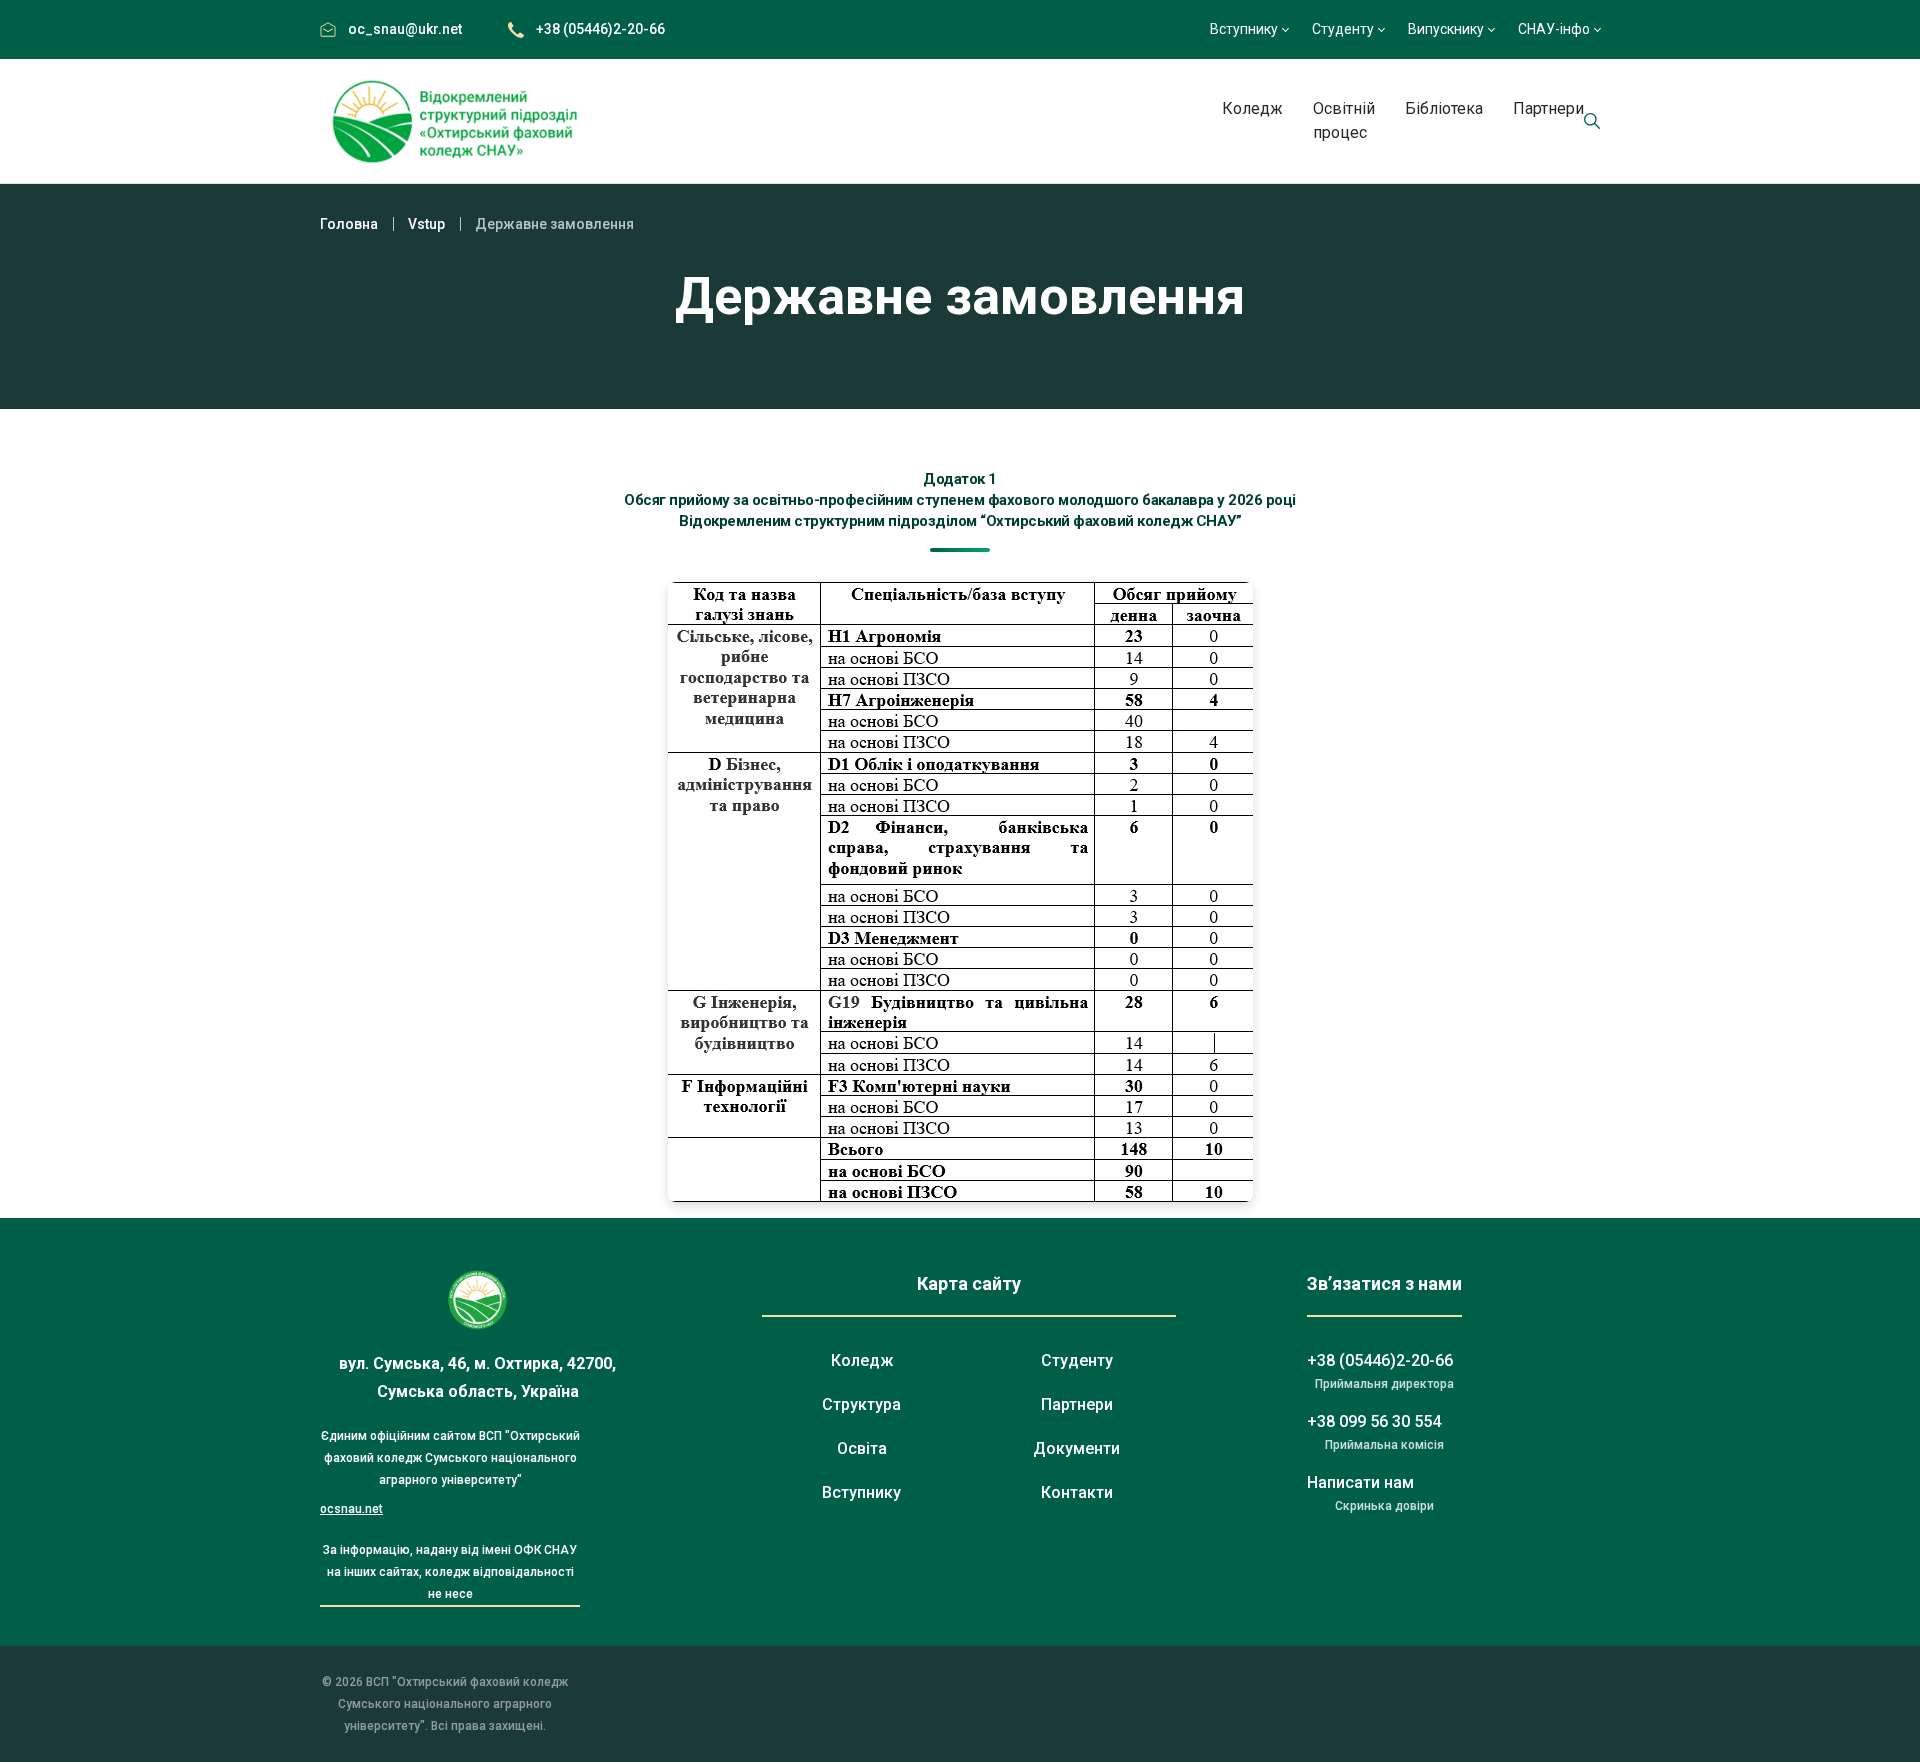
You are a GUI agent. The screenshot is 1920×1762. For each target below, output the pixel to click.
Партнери (1548, 108)
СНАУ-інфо (1554, 29)
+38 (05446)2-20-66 (600, 29)
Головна (349, 224)
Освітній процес (1344, 120)
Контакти (1077, 1492)
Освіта (862, 1448)
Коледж (1252, 108)
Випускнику (1446, 29)
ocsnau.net (351, 1509)
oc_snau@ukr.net (405, 29)
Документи (1076, 1448)
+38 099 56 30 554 (1374, 1421)
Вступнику (1244, 29)
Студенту (1343, 29)
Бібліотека (1444, 108)
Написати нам (1360, 1482)
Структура (861, 1404)
